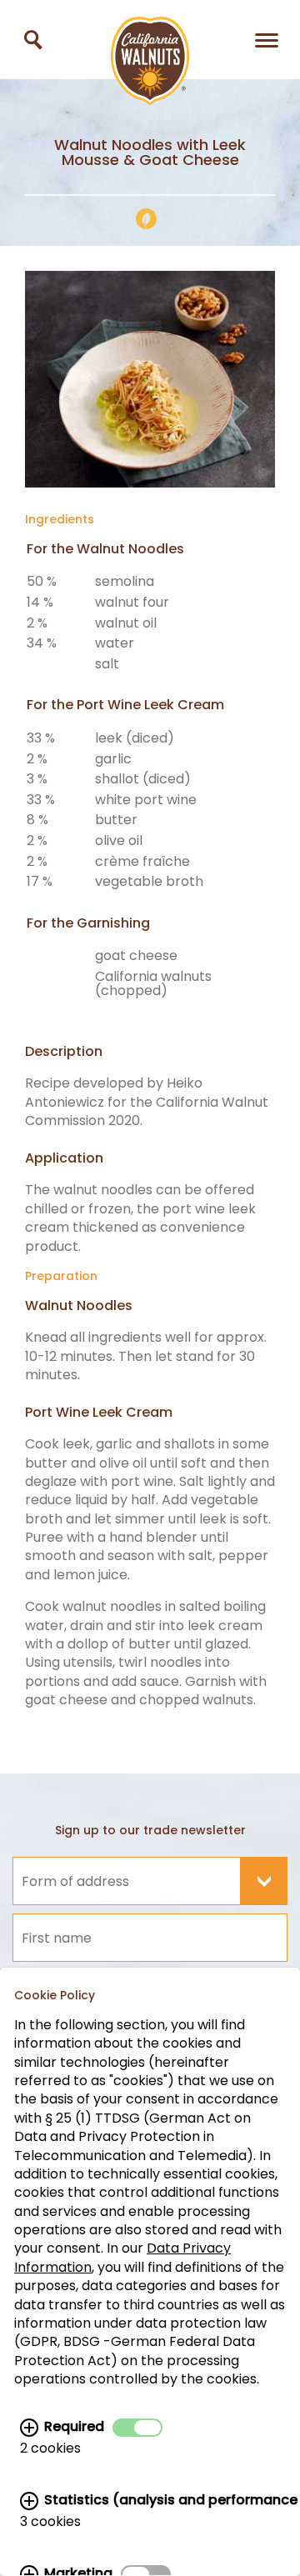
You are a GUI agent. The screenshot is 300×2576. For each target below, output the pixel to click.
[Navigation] (267, 40)
